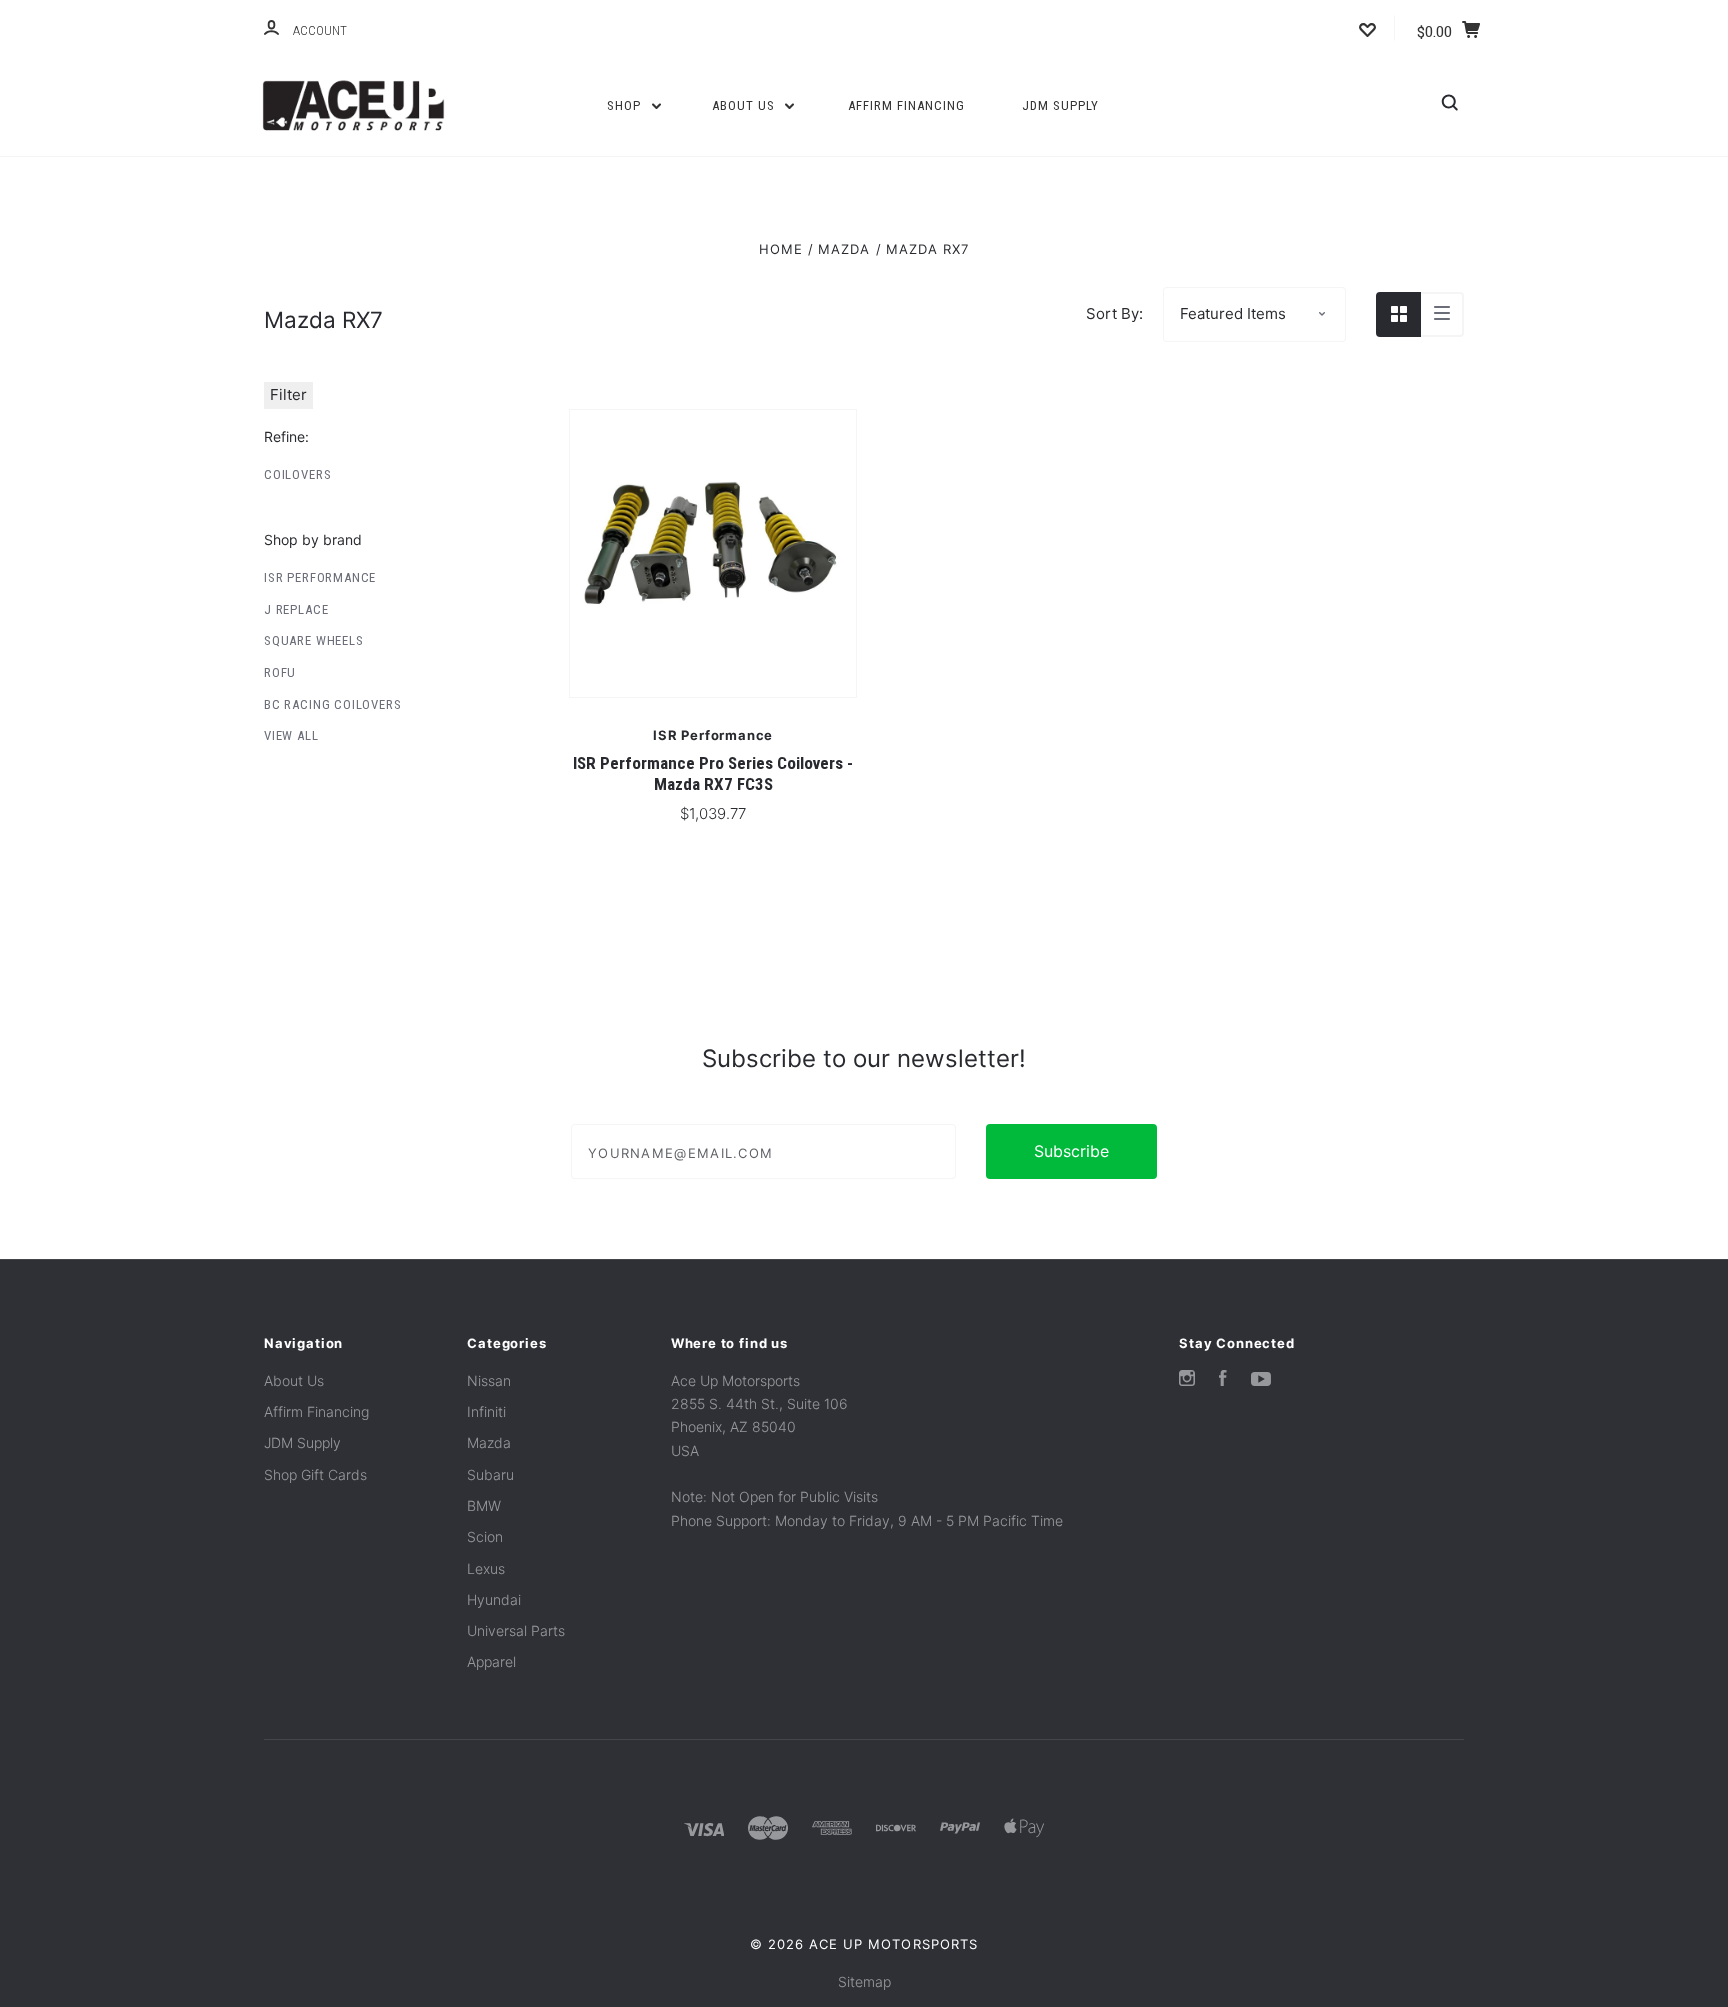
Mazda (489, 1442)
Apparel (491, 1661)
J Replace (296, 609)
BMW (484, 1505)
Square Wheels (314, 640)
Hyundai (494, 1599)
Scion (485, 1536)
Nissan (489, 1380)
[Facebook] (1223, 1380)
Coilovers (297, 474)
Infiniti (486, 1411)
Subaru (490, 1474)
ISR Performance (320, 577)
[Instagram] (1187, 1380)
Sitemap (864, 1981)
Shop (626, 105)
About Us (745, 105)
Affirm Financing (906, 105)
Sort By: (1114, 313)
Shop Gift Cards (315, 1474)
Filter (288, 394)
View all (291, 735)
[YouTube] (1261, 1380)
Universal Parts (516, 1630)
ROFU (280, 672)
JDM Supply (1060, 105)
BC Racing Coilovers (332, 704)
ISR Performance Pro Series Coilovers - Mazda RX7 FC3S (713, 773)
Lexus (486, 1568)
